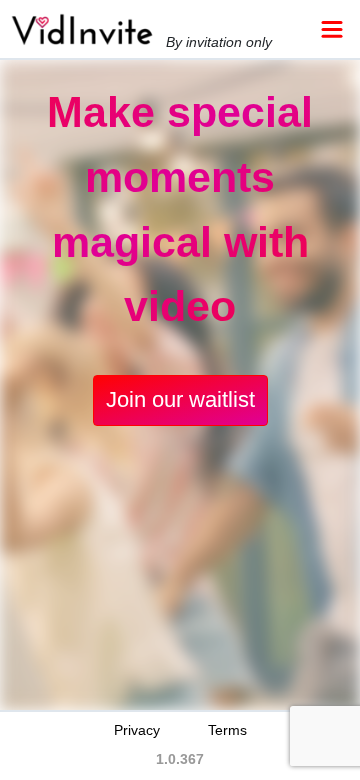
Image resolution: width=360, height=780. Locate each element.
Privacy (137, 730)
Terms (227, 730)
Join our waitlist (180, 399)
